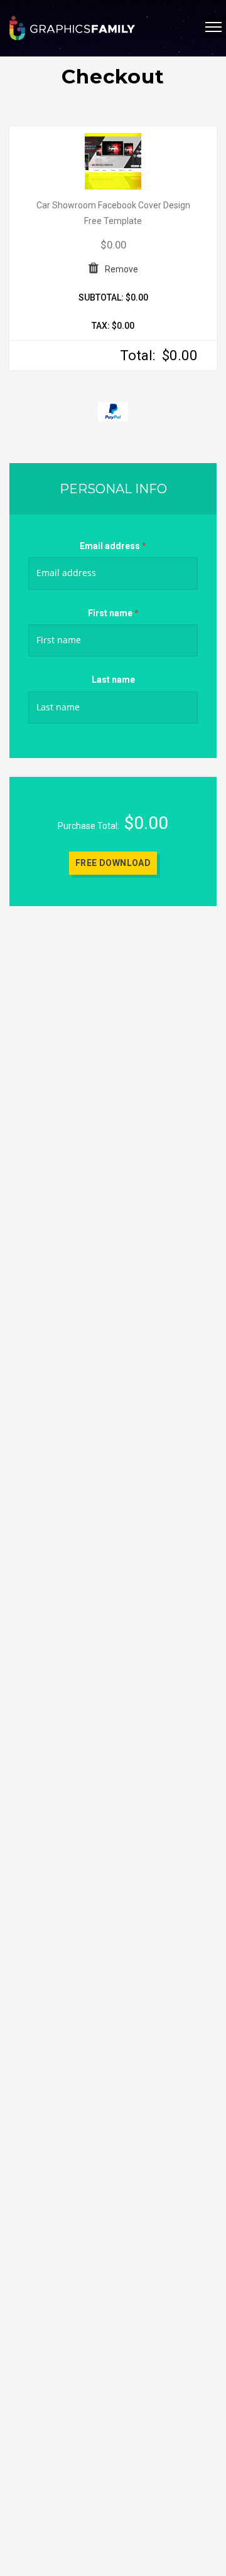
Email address (113, 546)
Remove (121, 269)
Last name (113, 680)
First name (113, 613)
